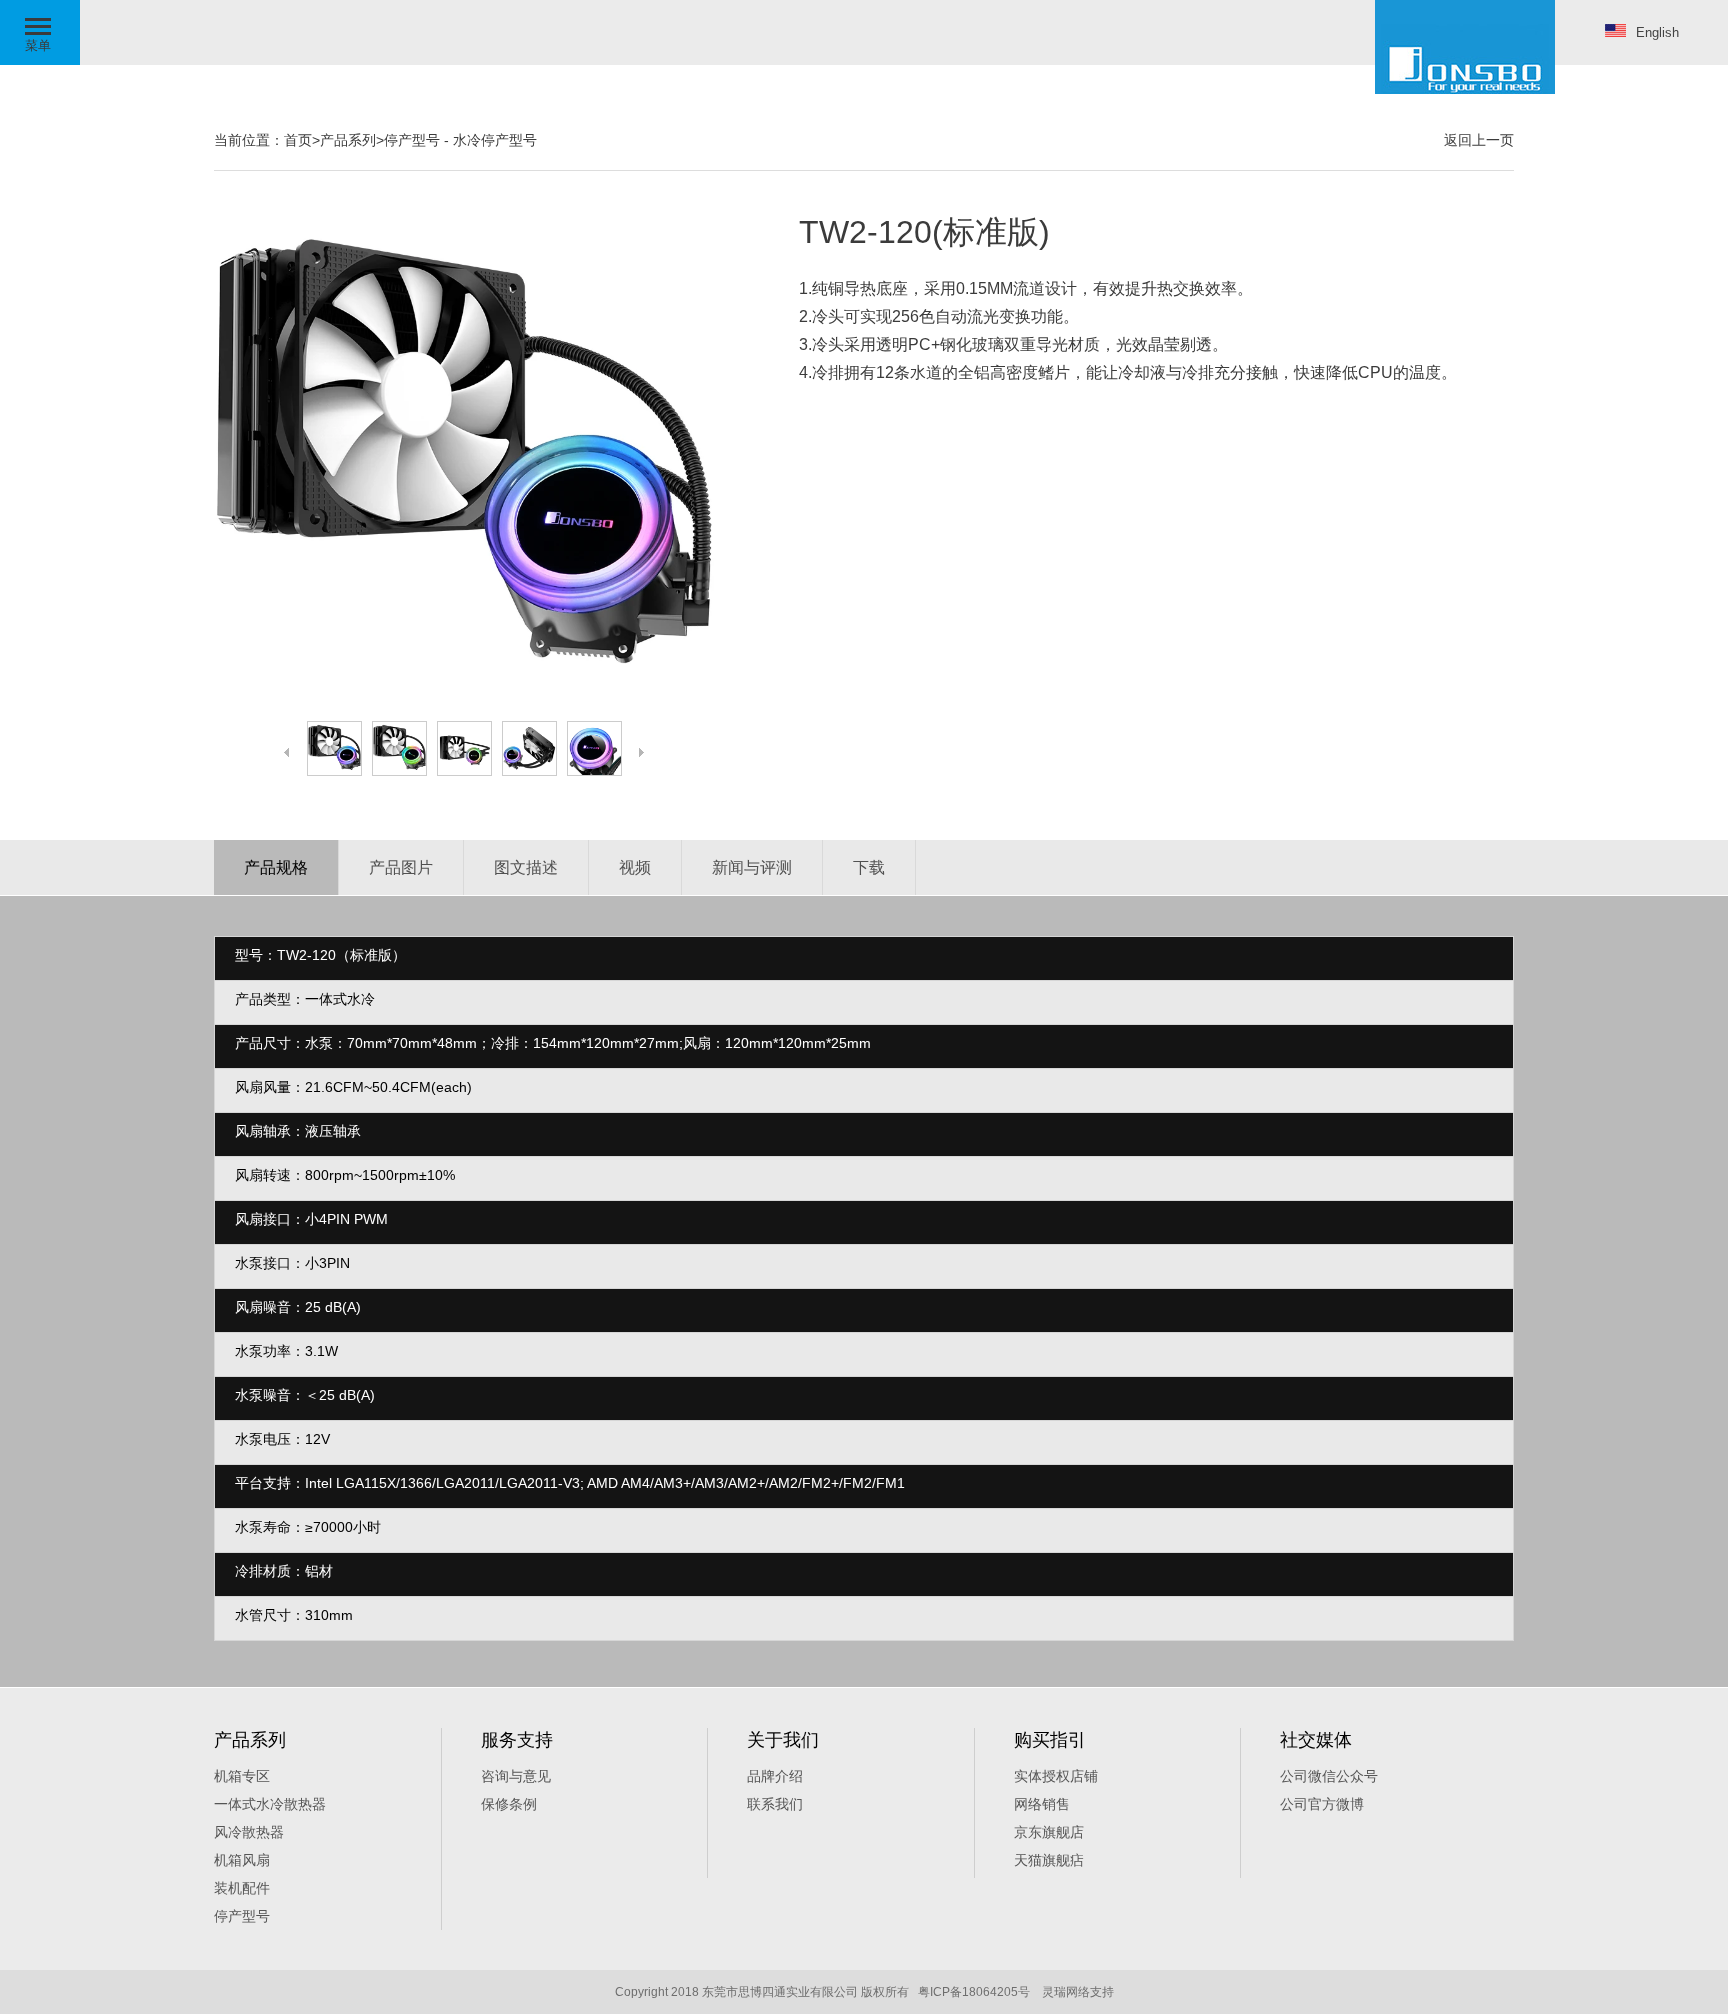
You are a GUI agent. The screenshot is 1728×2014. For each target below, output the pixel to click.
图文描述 (526, 867)
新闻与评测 (752, 867)
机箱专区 (242, 1776)
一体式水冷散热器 (270, 1804)
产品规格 (276, 867)
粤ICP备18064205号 (974, 1992)
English (1657, 32)
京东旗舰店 (1049, 1832)
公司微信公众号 (1329, 1776)
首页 (298, 140)
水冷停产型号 (495, 140)
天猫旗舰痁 (1049, 1860)
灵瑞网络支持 (1078, 1992)
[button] (40, 32)
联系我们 (775, 1804)
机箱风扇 (242, 1860)
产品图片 (401, 867)
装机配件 (242, 1888)
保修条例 (509, 1804)
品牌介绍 (775, 1776)
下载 (869, 867)
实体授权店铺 (1056, 1776)
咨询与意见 (516, 1776)
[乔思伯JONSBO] (1465, 47)
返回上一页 (1479, 140)
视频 (635, 867)
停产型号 (412, 140)
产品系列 (348, 140)
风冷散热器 (249, 1832)
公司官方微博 (1322, 1804)
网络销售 (1042, 1804)
